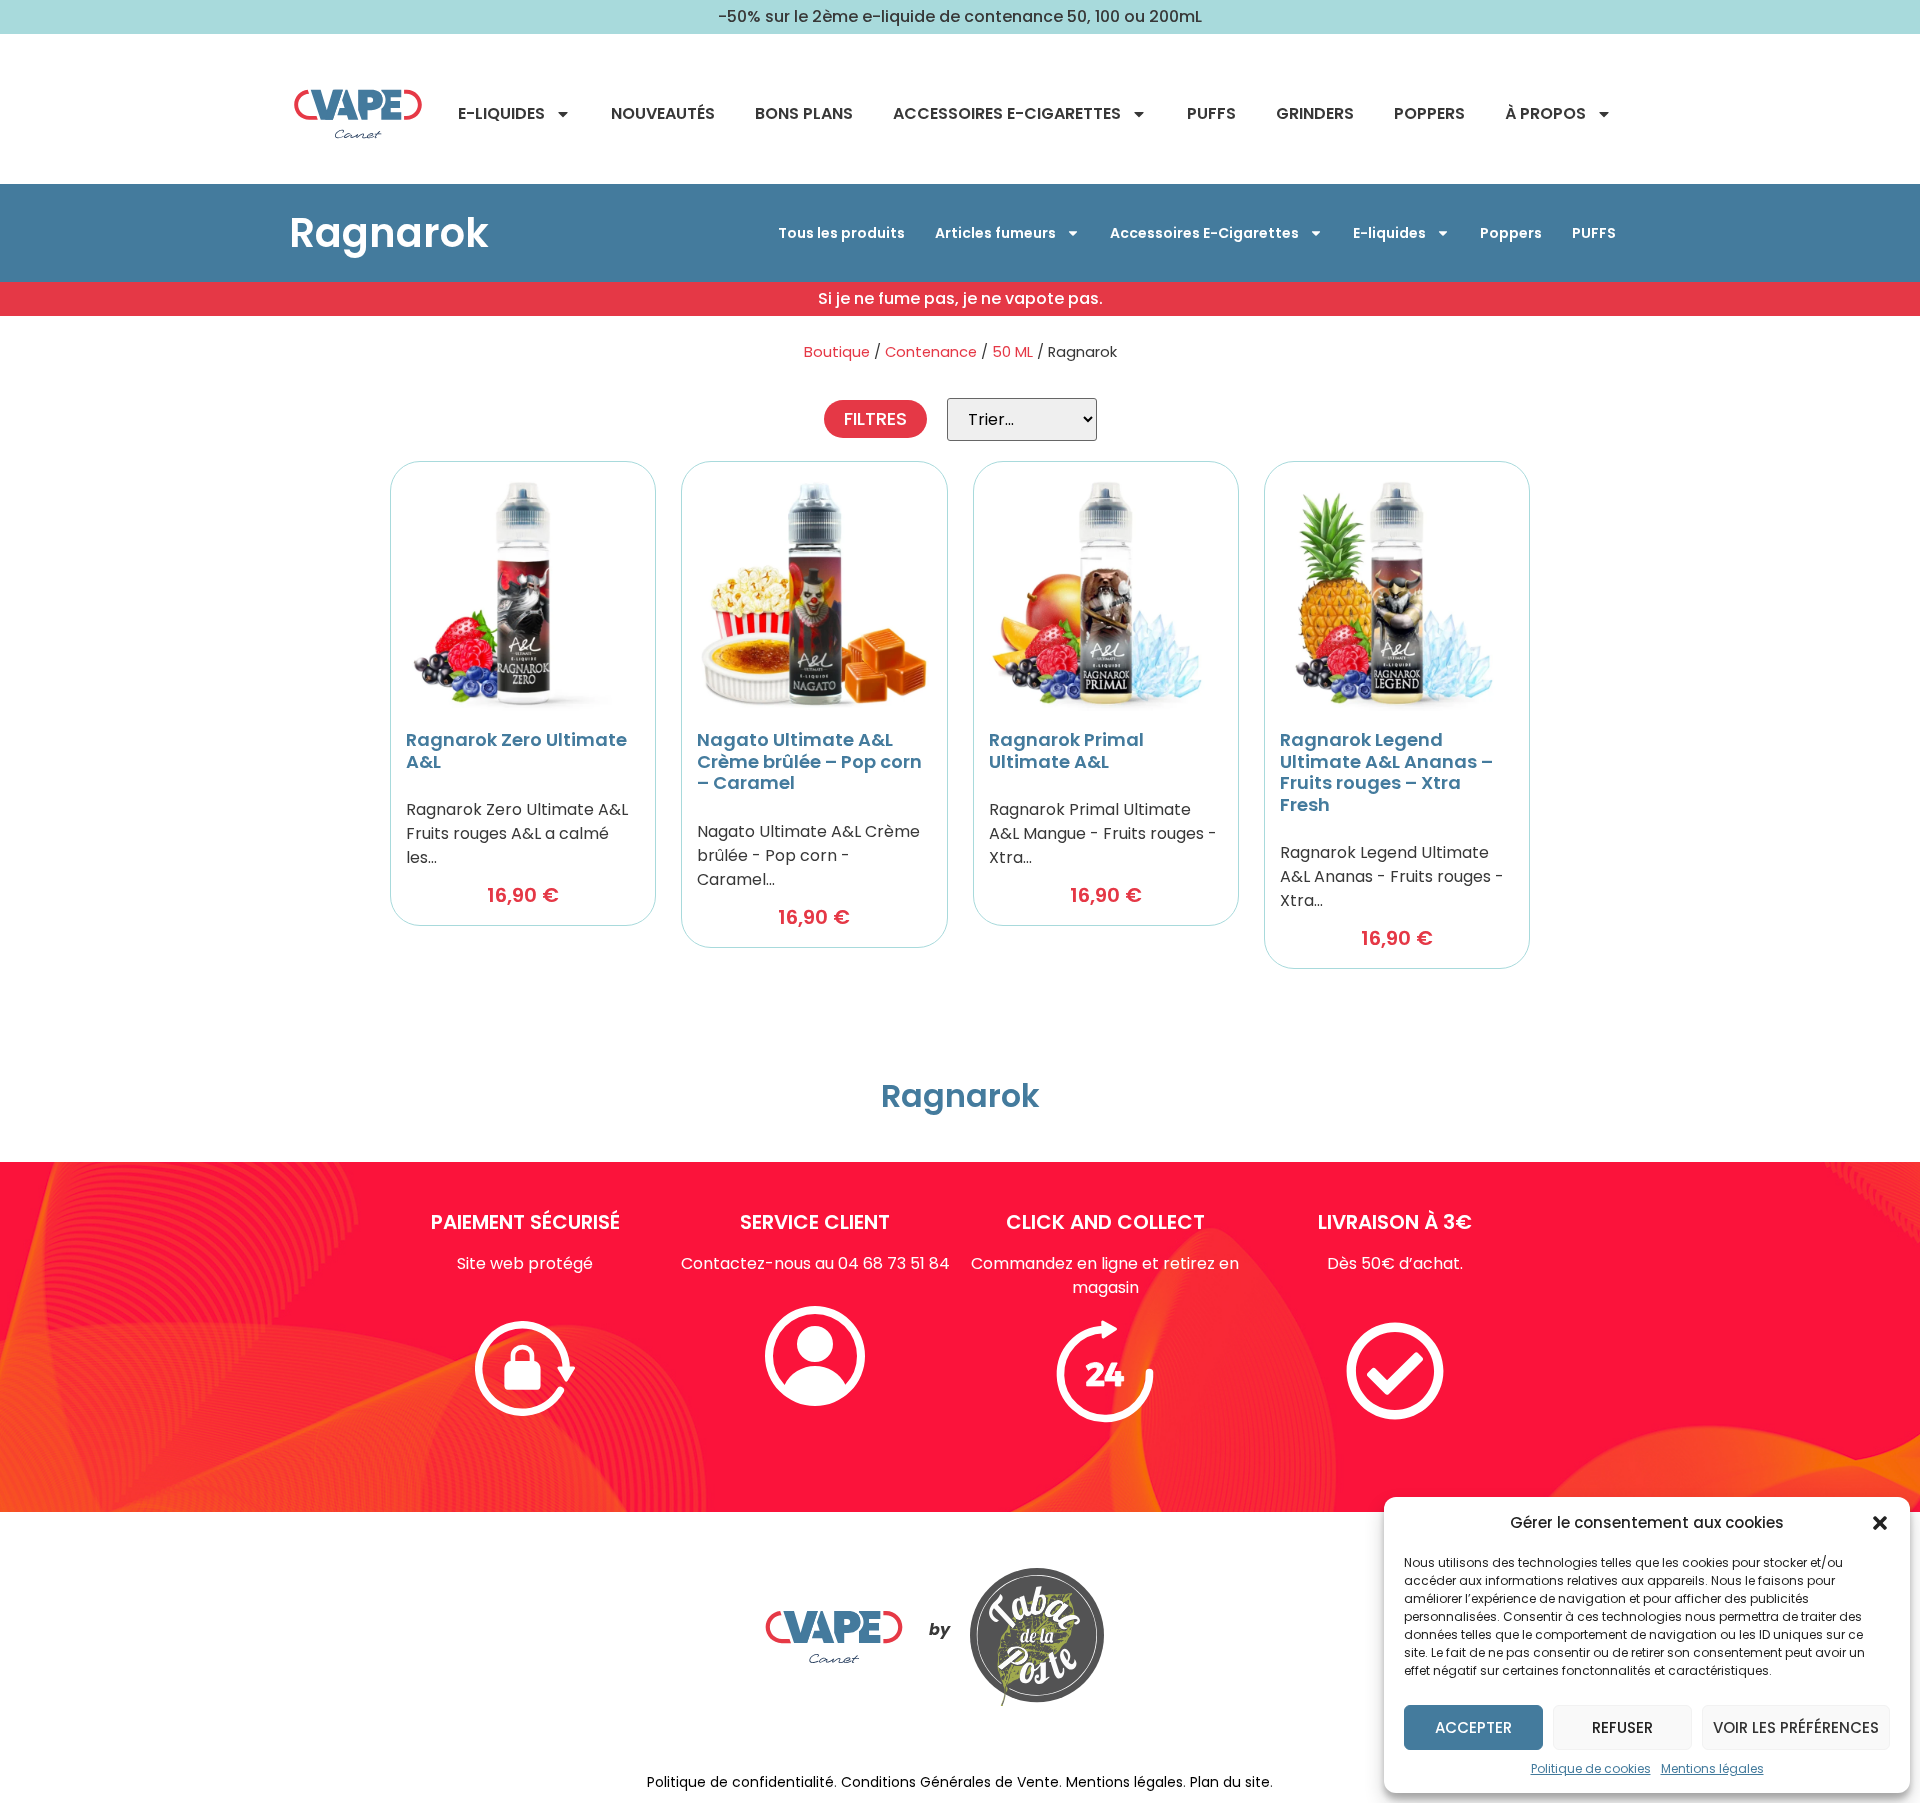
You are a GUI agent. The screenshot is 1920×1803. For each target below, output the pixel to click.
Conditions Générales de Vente (950, 1782)
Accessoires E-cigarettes (1007, 113)
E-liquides (501, 113)
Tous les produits (841, 233)
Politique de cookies (1591, 1768)
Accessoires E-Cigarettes (1204, 233)
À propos (1545, 113)
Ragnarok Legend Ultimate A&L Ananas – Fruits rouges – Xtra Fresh (1386, 772)
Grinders (1315, 113)
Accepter (1473, 1727)
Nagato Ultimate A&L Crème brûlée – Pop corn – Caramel (809, 761)
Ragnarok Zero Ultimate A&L (516, 750)
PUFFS (1211, 113)
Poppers (1429, 113)
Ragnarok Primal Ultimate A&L (1066, 750)
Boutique (837, 352)
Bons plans (804, 113)
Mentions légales (1712, 1768)
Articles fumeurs (995, 233)
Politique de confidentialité (740, 1782)
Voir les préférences (1796, 1727)
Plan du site (1230, 1782)
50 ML (1012, 352)
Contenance (931, 352)
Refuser (1622, 1727)
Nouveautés (663, 113)
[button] (1880, 1523)
